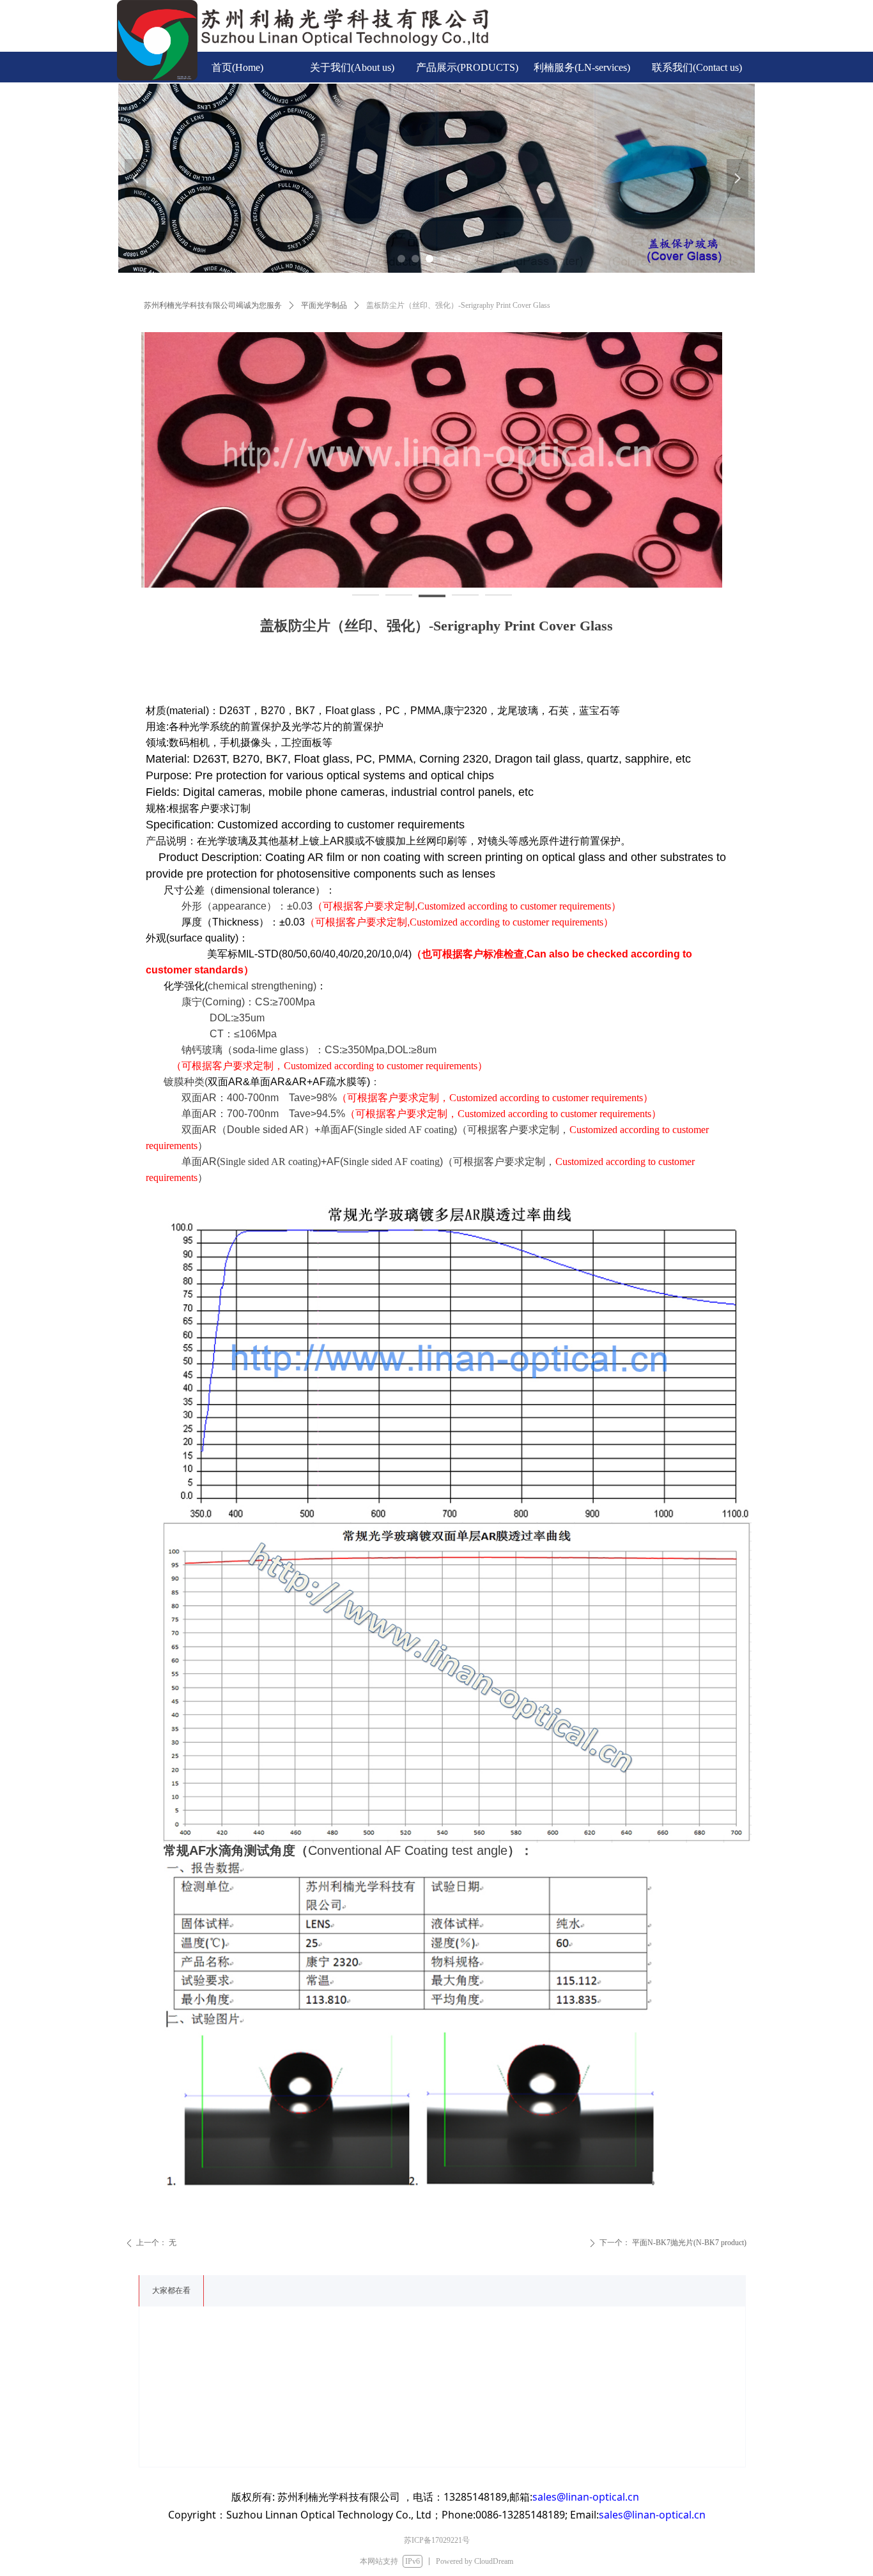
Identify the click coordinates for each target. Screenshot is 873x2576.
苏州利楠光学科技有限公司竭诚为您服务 (213, 305)
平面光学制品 (324, 305)
